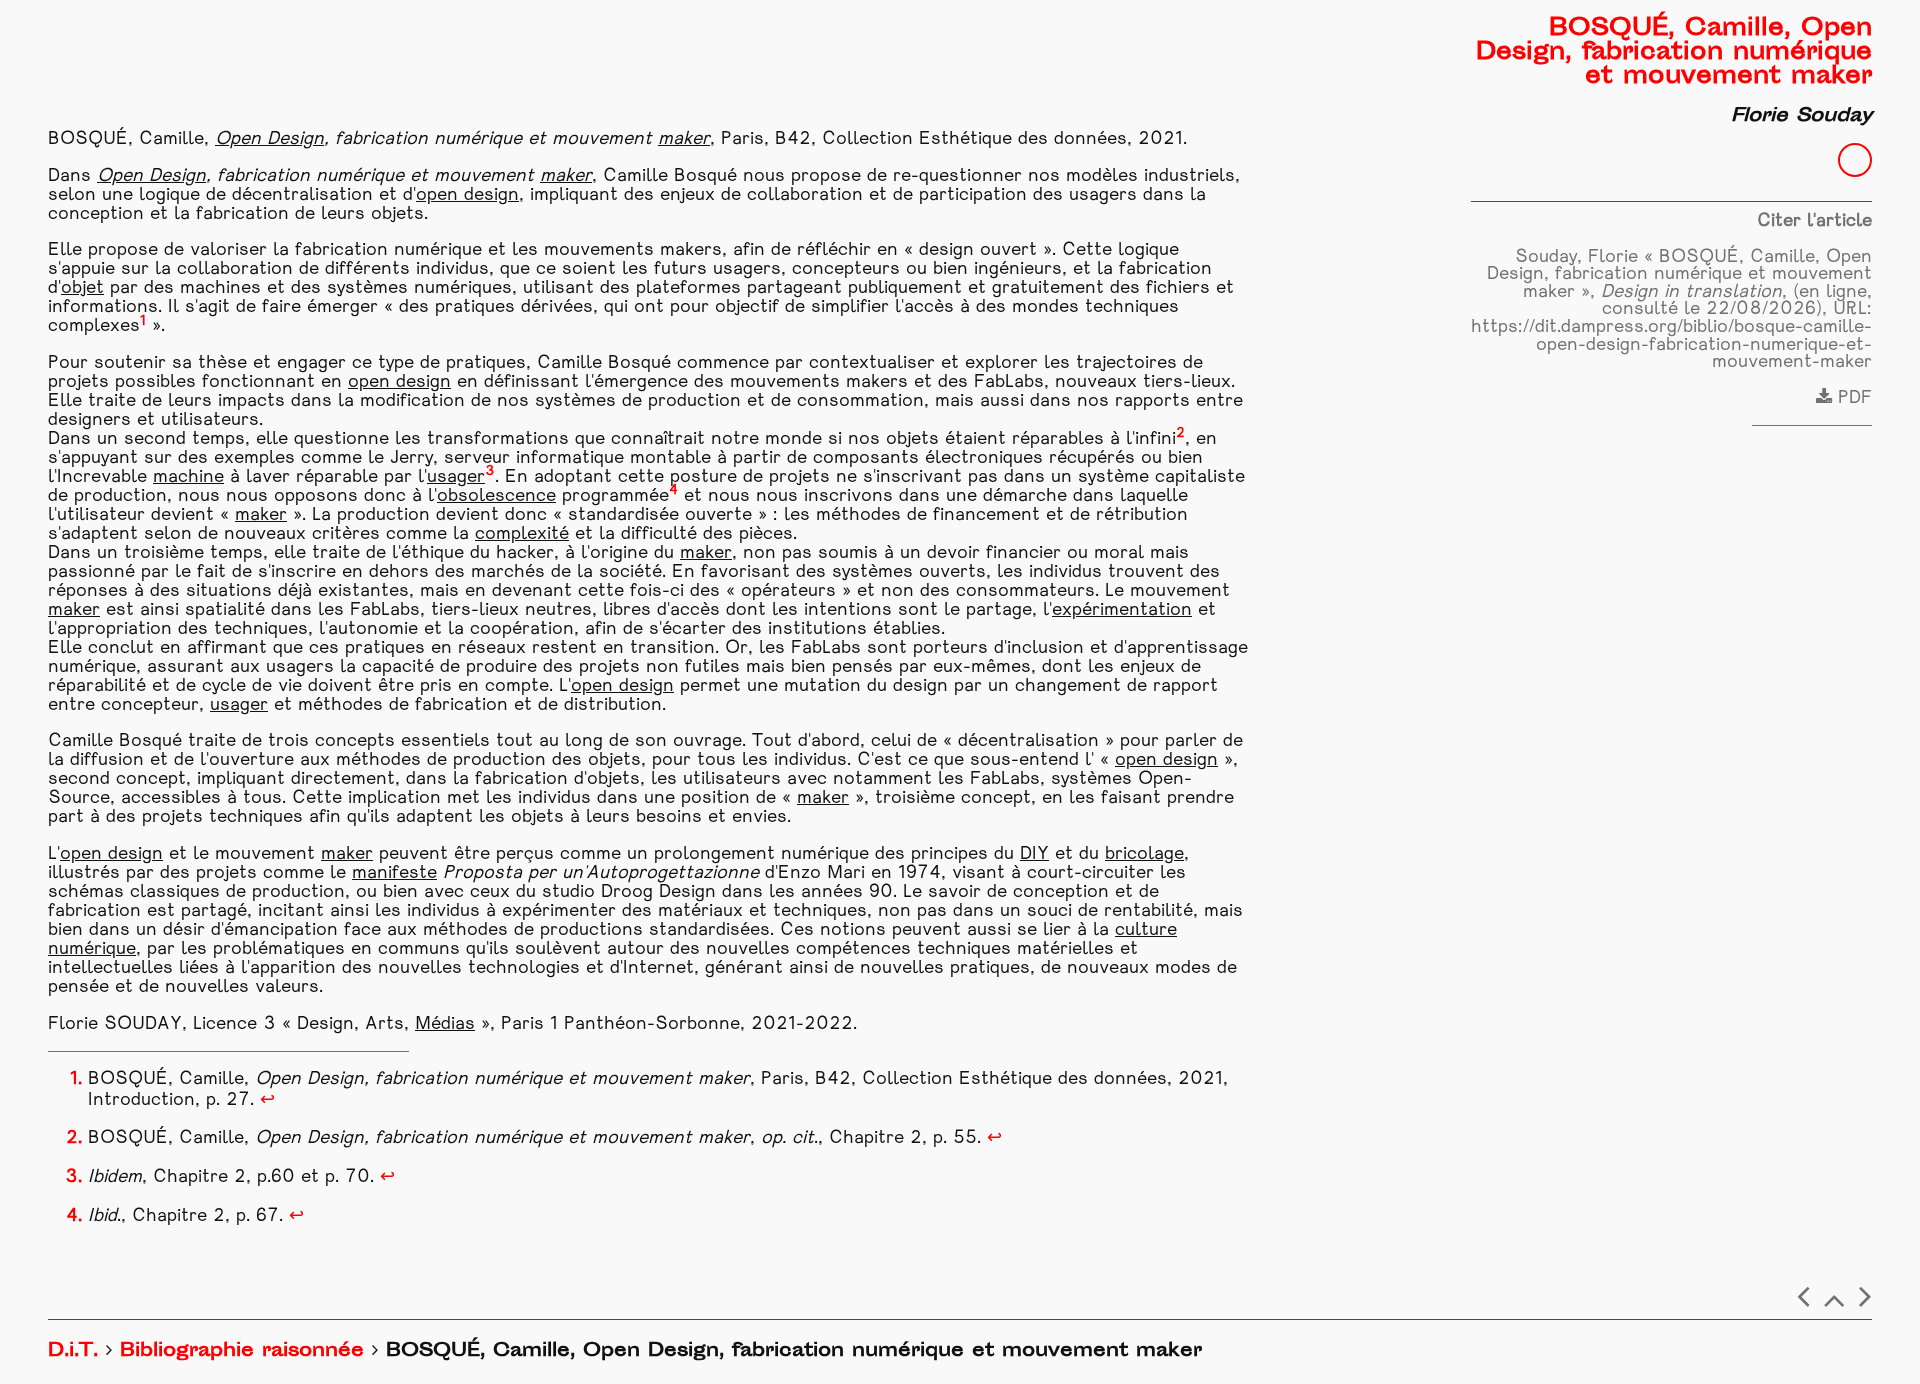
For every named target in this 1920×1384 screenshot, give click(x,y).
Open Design (269, 139)
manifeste (394, 873)
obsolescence (496, 496)
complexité (522, 534)
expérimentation (1122, 610)
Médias (445, 1024)
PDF (1852, 398)
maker (684, 139)
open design (467, 195)
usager (456, 477)
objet (82, 288)
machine (188, 477)
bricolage (1144, 854)
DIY (1034, 854)
